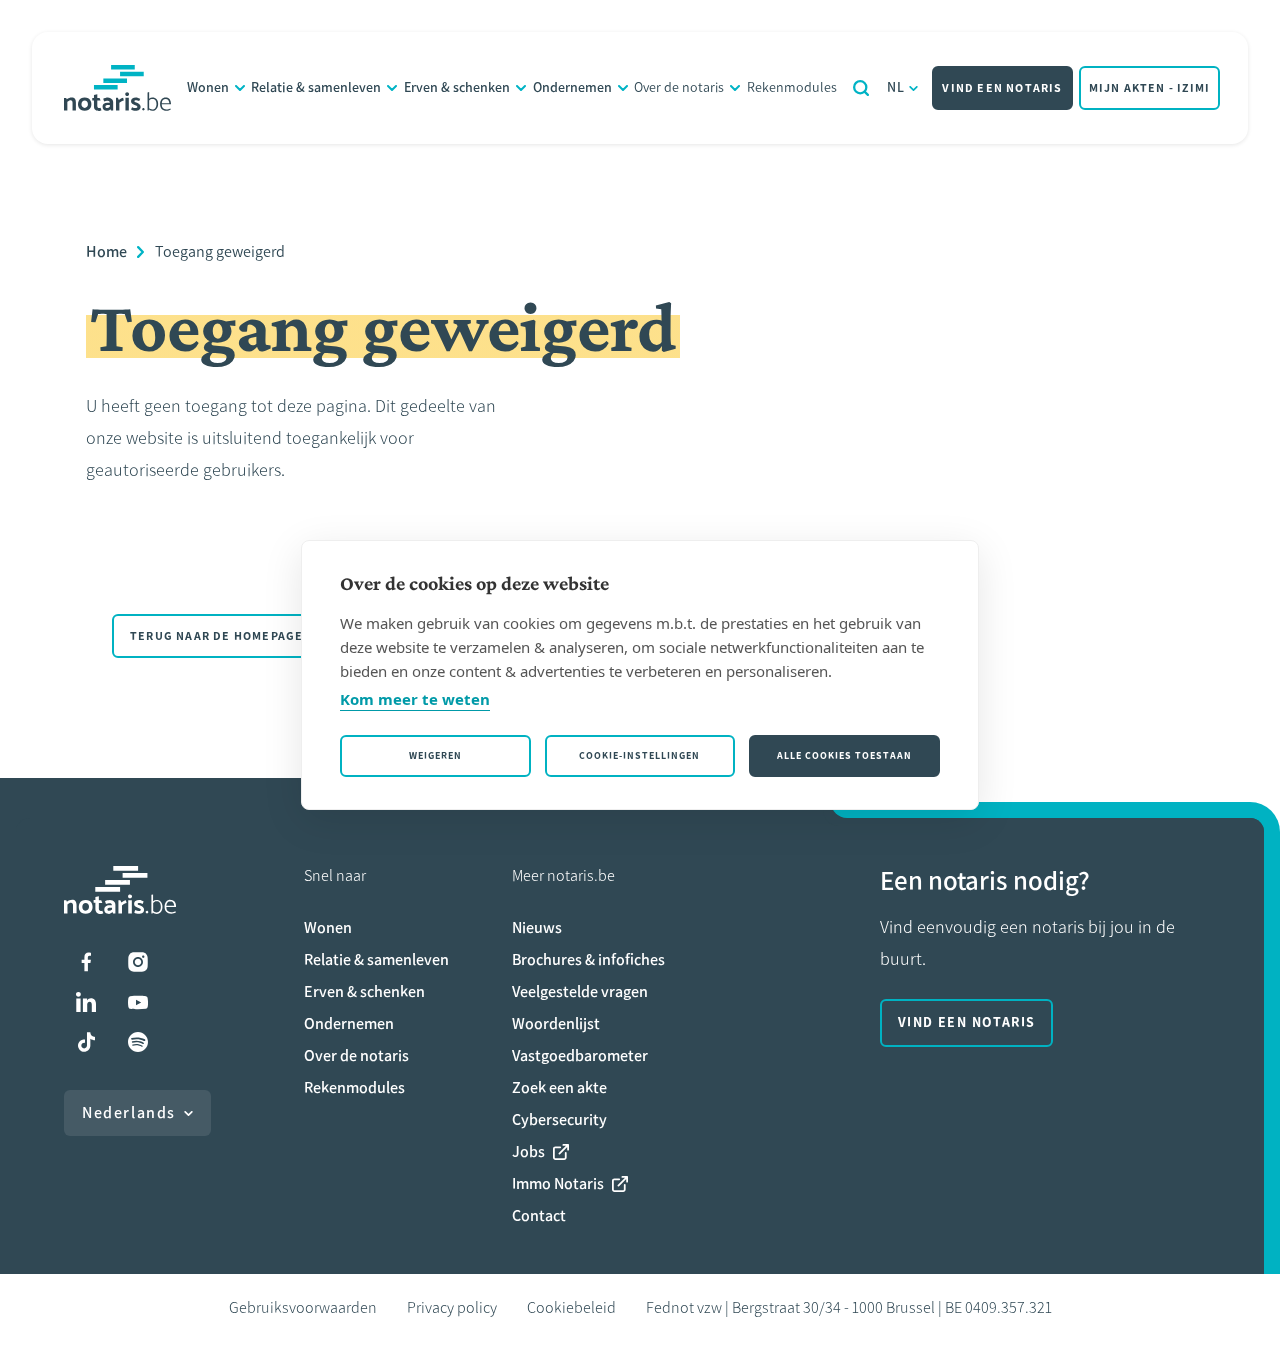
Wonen (208, 87)
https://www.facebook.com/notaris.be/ (86, 962)
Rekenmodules (792, 87)
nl (896, 87)
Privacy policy (452, 1307)
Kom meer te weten (415, 699)
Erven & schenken (457, 87)
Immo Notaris (558, 1183)
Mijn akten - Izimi (1150, 88)
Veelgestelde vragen (580, 991)
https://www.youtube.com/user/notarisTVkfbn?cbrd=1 (138, 1002)
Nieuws (537, 927)
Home (106, 251)
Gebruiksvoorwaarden (303, 1307)
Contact (539, 1215)
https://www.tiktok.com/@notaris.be (86, 1042)
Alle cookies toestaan (844, 755)
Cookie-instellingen (639, 755)
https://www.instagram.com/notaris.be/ (138, 962)
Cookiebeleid (571, 1307)
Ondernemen (572, 87)
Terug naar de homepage (216, 636)
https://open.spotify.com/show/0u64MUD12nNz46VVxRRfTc (138, 1042)
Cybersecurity (559, 1119)
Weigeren (435, 755)
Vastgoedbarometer (580, 1055)
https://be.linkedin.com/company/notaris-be (86, 1002)
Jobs (528, 1151)
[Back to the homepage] (117, 88)
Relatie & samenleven (316, 87)
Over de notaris (679, 87)
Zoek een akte (559, 1087)
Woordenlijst (556, 1023)
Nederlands (129, 1112)
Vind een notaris (1002, 88)
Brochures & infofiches (588, 959)
